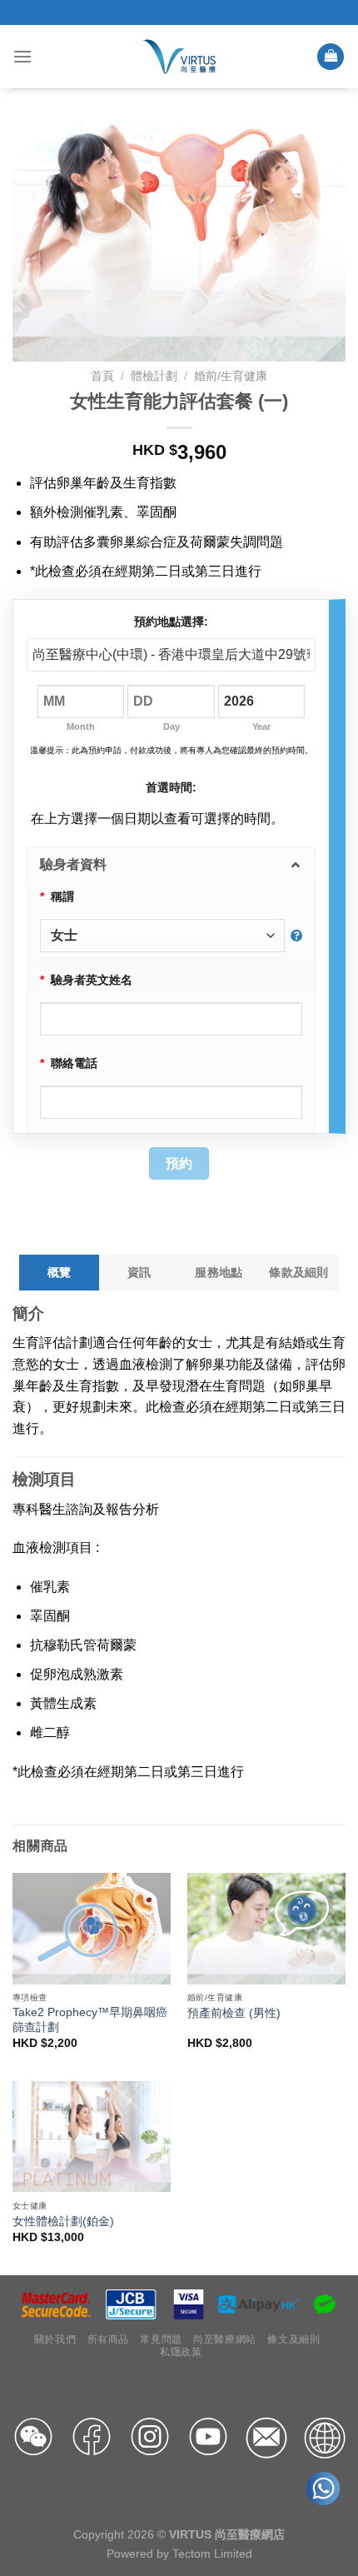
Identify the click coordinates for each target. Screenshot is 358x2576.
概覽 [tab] (60, 1272)
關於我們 (55, 2339)
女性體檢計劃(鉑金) (63, 2222)
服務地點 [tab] (219, 1272)
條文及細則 (293, 2339)
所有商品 (108, 2339)
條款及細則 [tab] (298, 1272)
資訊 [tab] (139, 1272)
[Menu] (22, 56)
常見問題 (161, 2339)
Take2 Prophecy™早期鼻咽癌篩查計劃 (90, 2020)
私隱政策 (181, 2352)
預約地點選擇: (171, 622)
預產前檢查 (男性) (234, 2013)
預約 (179, 1163)
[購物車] (331, 57)
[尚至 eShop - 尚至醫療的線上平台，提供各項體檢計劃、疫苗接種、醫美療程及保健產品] (179, 56)
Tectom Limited (212, 2554)
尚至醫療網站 (225, 2339)
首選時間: (171, 787)
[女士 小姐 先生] (171, 936)
